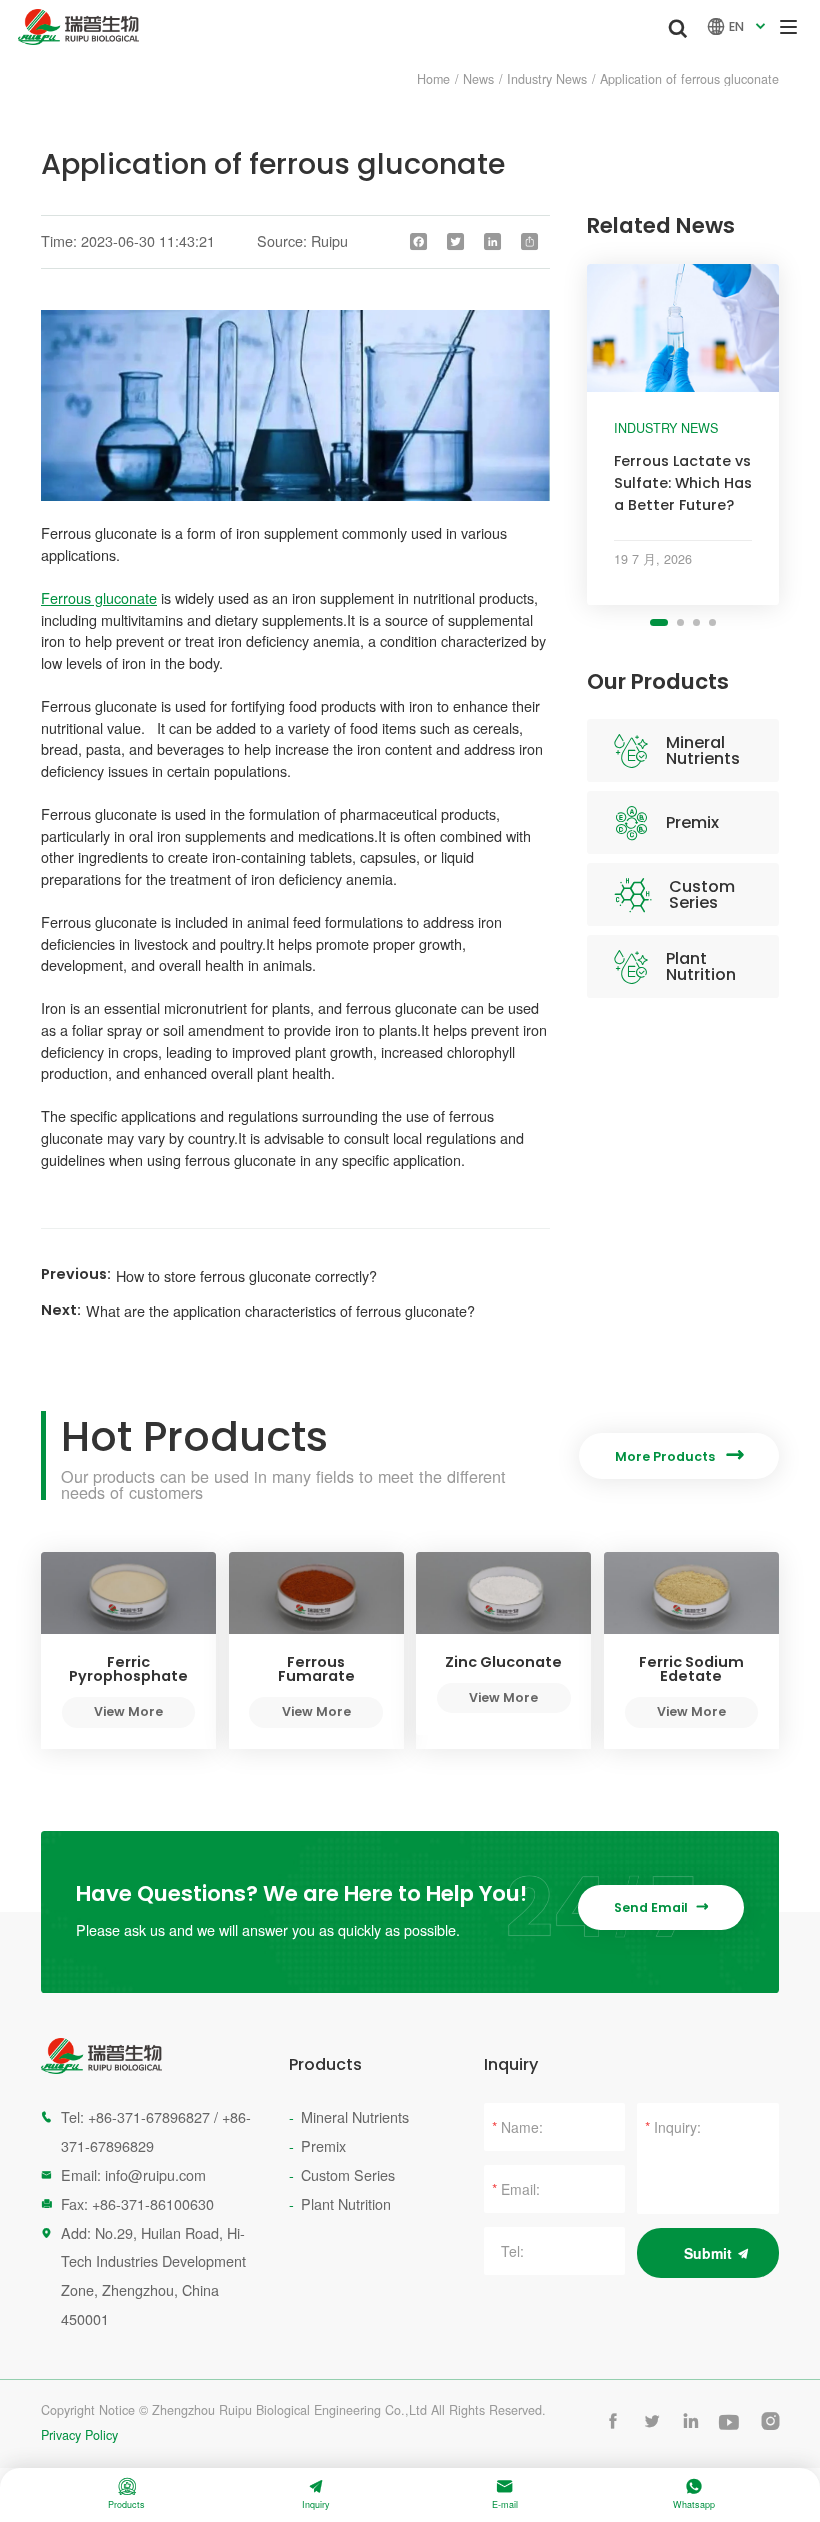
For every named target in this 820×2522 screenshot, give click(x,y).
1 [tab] (659, 622)
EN (739, 26)
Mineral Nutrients (703, 750)
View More (128, 1711)
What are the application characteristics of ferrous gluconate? (280, 1310)
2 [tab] (680, 622)
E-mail (505, 2494)
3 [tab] (696, 622)
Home (433, 79)
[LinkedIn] (493, 242)
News (478, 79)
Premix (692, 822)
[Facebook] (419, 242)
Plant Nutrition (701, 966)
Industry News (547, 79)
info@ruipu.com (155, 2174)
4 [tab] (712, 622)
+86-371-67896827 (149, 2116)
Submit (708, 2253)
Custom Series (702, 894)
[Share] (530, 242)
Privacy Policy (79, 2435)
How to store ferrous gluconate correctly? (246, 1275)
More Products (679, 1456)
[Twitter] (456, 242)
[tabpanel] (683, 435)
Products (126, 2494)
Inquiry (316, 2494)
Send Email (661, 1907)
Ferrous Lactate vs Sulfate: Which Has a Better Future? (683, 482)
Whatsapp (694, 2494)
